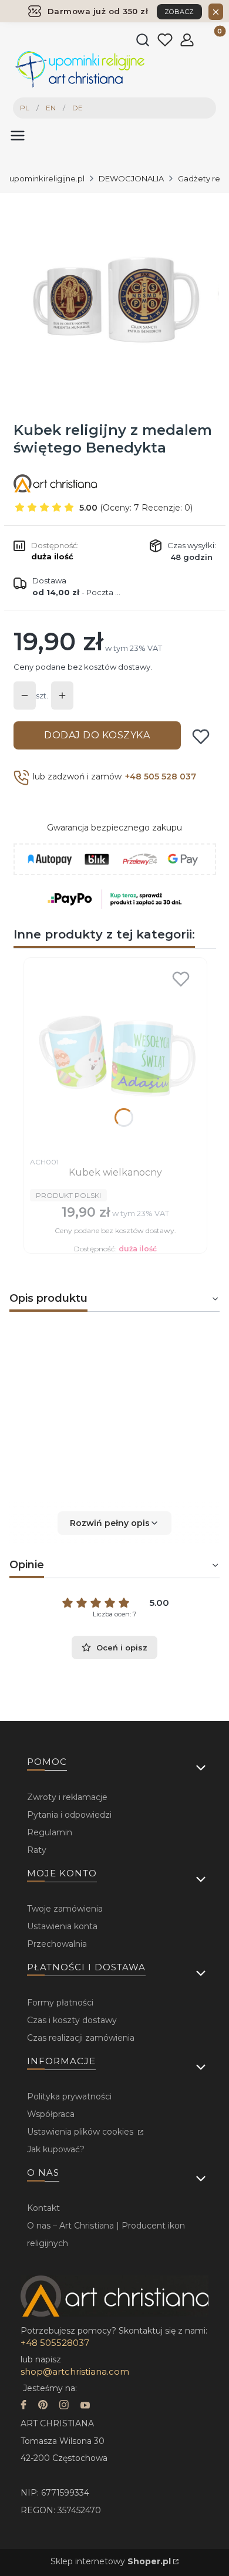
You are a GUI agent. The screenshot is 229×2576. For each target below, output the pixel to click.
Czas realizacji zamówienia (81, 2038)
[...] (114, 299)
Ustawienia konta (62, 1926)
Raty (37, 1850)
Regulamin (50, 1832)
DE (78, 108)
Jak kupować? (56, 2149)
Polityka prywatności (69, 2096)
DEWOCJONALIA (131, 178)
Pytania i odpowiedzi (69, 1815)
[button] (114, 1523)
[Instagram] (64, 2406)
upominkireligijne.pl (47, 178)
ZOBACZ (179, 12)
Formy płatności (60, 2003)
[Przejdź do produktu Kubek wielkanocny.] (115, 1058)
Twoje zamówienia (65, 1909)
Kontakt (43, 2208)
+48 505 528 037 (161, 776)
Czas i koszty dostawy (72, 2020)
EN (51, 108)
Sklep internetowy (111, 2561)
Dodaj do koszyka (97, 735)
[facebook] (23, 2406)
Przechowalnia (57, 1944)
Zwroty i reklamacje (67, 1797)
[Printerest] (43, 2406)
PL (25, 108)
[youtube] (85, 2406)
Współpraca (51, 2114)
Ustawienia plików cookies (81, 2132)
